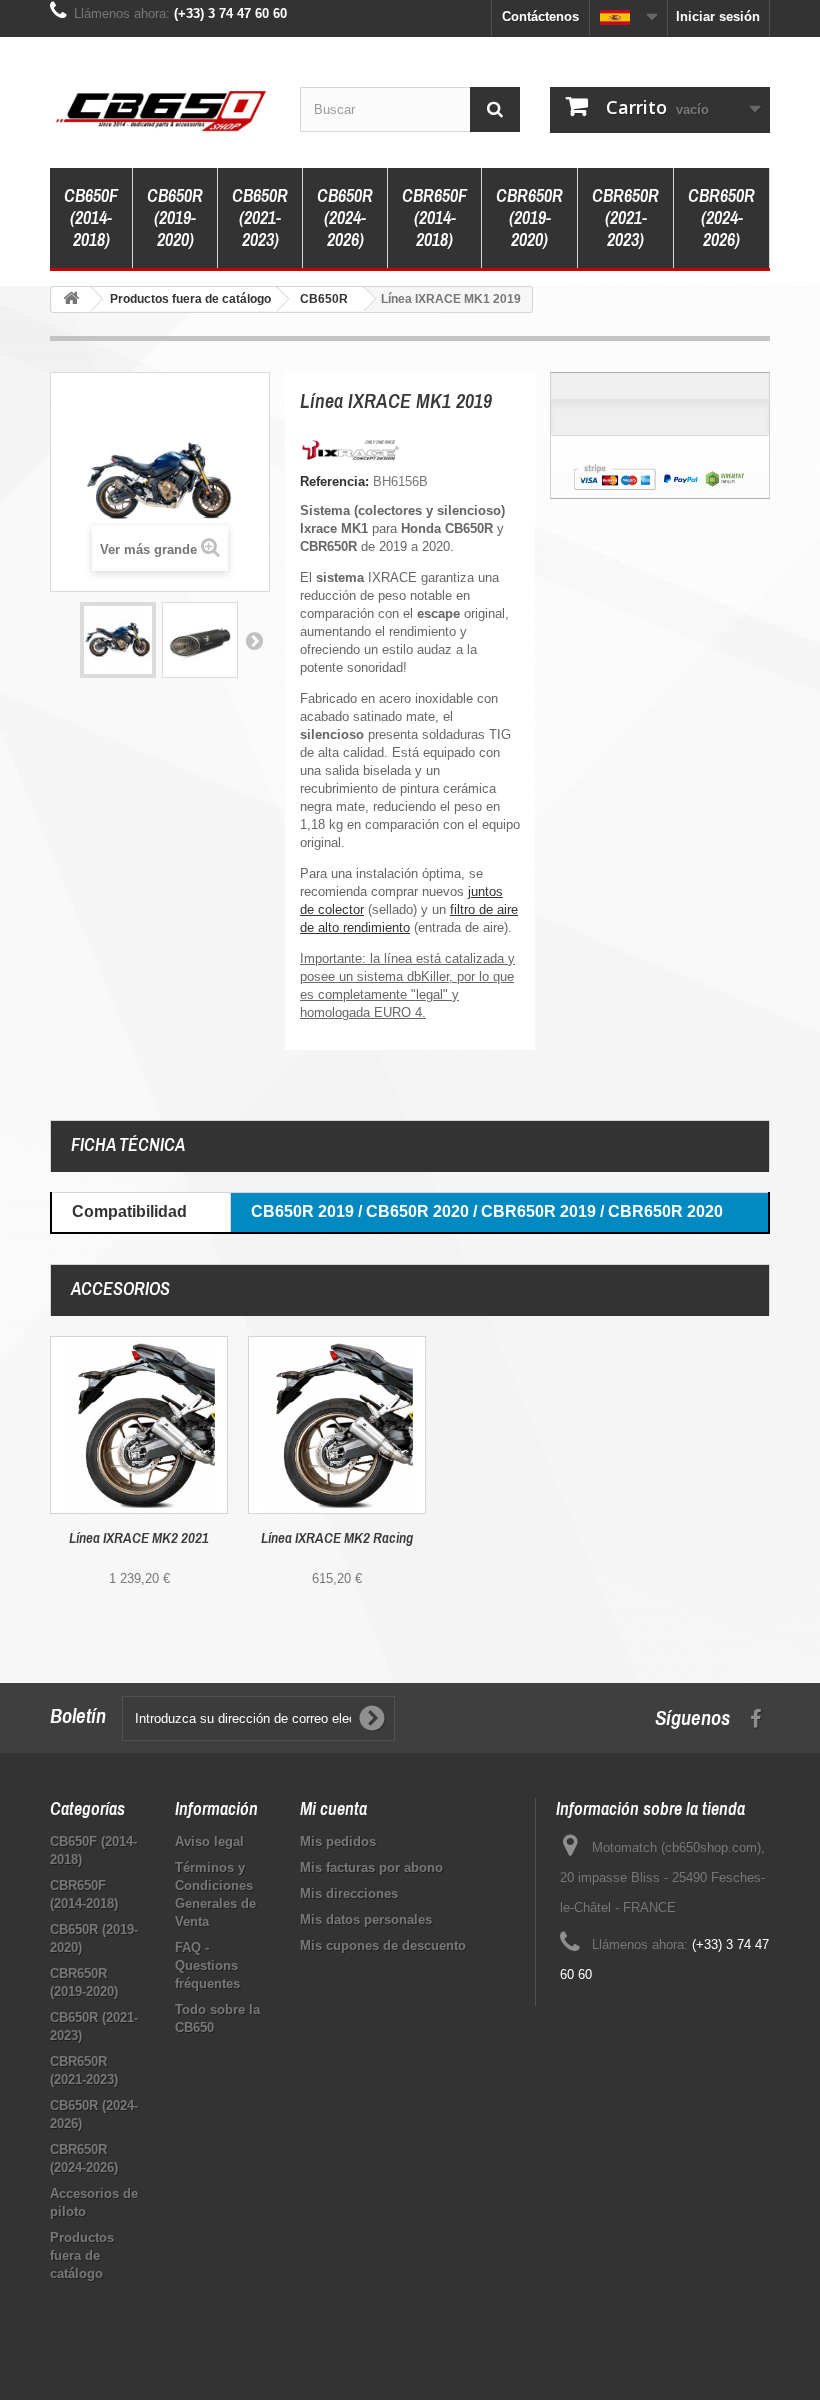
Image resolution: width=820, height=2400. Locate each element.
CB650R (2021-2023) (260, 217)
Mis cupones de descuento (383, 1945)
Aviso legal (209, 1841)
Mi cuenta (333, 1808)
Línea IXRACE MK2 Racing (337, 1538)
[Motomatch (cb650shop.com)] (160, 110)
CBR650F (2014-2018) (434, 217)
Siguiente (254, 640)
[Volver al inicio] (71, 299)
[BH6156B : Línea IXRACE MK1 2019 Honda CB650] (118, 640)
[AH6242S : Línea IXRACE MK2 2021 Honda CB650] (139, 1425)
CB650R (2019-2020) (175, 217)
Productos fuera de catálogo (82, 2255)
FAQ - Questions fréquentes (207, 1965)
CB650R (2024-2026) (345, 217)
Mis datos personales (366, 1919)
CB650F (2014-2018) (91, 217)
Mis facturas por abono (371, 1867)
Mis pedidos (338, 1841)
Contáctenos (540, 16)
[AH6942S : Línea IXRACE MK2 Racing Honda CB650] (337, 1425)
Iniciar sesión (718, 16)
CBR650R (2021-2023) (625, 217)
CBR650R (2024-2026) (721, 217)
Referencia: (334, 481)
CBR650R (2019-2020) (529, 217)
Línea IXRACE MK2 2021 (139, 1538)
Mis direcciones (349, 1893)
